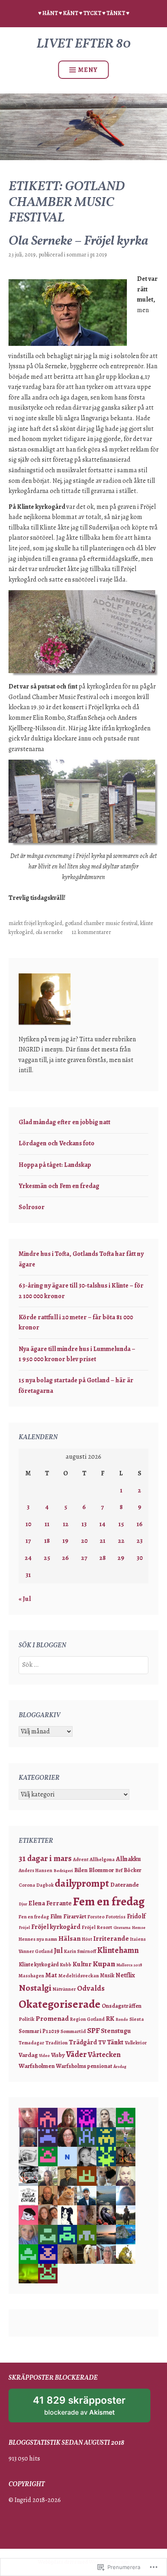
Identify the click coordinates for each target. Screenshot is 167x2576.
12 (66, 1524)
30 (140, 1558)
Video (44, 2056)
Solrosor (32, 1207)
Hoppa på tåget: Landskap (55, 1165)
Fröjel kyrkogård (43, 923)
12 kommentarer (91, 932)
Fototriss (116, 1917)
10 (28, 1524)
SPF (93, 2031)
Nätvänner (64, 1989)
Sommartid (73, 2031)
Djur (23, 1904)
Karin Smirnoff (80, 1951)
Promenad (52, 2018)
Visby (58, 2055)
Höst (87, 1939)
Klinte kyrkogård (39, 1965)
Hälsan (70, 1938)
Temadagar (31, 2043)
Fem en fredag (109, 1901)
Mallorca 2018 (129, 1965)
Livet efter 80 (84, 44)
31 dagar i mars (45, 1858)
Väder (76, 2054)
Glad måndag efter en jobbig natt (64, 1122)
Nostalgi (35, 1988)
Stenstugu (116, 2031)
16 (140, 1524)
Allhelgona (102, 1859)
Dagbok (45, 1885)
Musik (107, 1975)
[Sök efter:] (83, 1665)
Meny (88, 70)
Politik (27, 2019)
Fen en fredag (34, 1917)
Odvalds (91, 1988)
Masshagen (31, 1976)
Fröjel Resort (97, 1927)
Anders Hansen (35, 1870)
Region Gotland (87, 2019)
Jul (58, 1950)
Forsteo (96, 1917)
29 (121, 1558)
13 (84, 1524)
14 (102, 1524)
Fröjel (24, 1928)
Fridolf (136, 1916)
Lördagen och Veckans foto (57, 1143)
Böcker (133, 1870)
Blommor (101, 1870)
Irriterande (111, 1939)
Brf (119, 1870)
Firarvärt (75, 1916)
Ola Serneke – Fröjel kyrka (78, 241)
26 (65, 1558)
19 (65, 1541)
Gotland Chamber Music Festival (101, 923)
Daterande (125, 1885)
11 (47, 1524)
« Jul (25, 1599)
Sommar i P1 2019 (87, 255)
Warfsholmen (37, 2066)
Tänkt (115, 2042)
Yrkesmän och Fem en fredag (59, 1186)
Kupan (104, 1964)
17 (28, 1541)
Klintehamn (118, 1950)
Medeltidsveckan (79, 1975)
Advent (81, 1859)
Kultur (82, 1964)
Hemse (139, 1928)
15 (121, 1524)
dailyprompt (82, 1883)
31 (28, 1575)
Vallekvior (136, 2043)
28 (103, 1558)
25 (47, 1558)
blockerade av (87, 2408)
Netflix (125, 1975)
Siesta (137, 2019)
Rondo (122, 2019)
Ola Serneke (49, 932)
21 (103, 1541)
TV (102, 2042)
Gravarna (122, 1928)
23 (140, 1541)
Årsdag (120, 2067)
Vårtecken (104, 2054)
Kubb (66, 1965)
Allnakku (128, 1859)
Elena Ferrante (50, 1903)
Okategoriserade (60, 2004)
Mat (51, 1975)
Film (56, 1916)
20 (84, 1541)
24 (28, 1558)
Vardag (28, 2055)
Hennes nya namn (38, 1939)
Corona (27, 1885)
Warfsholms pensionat (84, 2066)
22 (121, 1541)
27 (84, 1558)
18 (47, 1541)
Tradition (57, 2043)
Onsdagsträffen (122, 2006)
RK (110, 2019)
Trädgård (83, 2042)
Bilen (81, 1870)
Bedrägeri (63, 1871)
